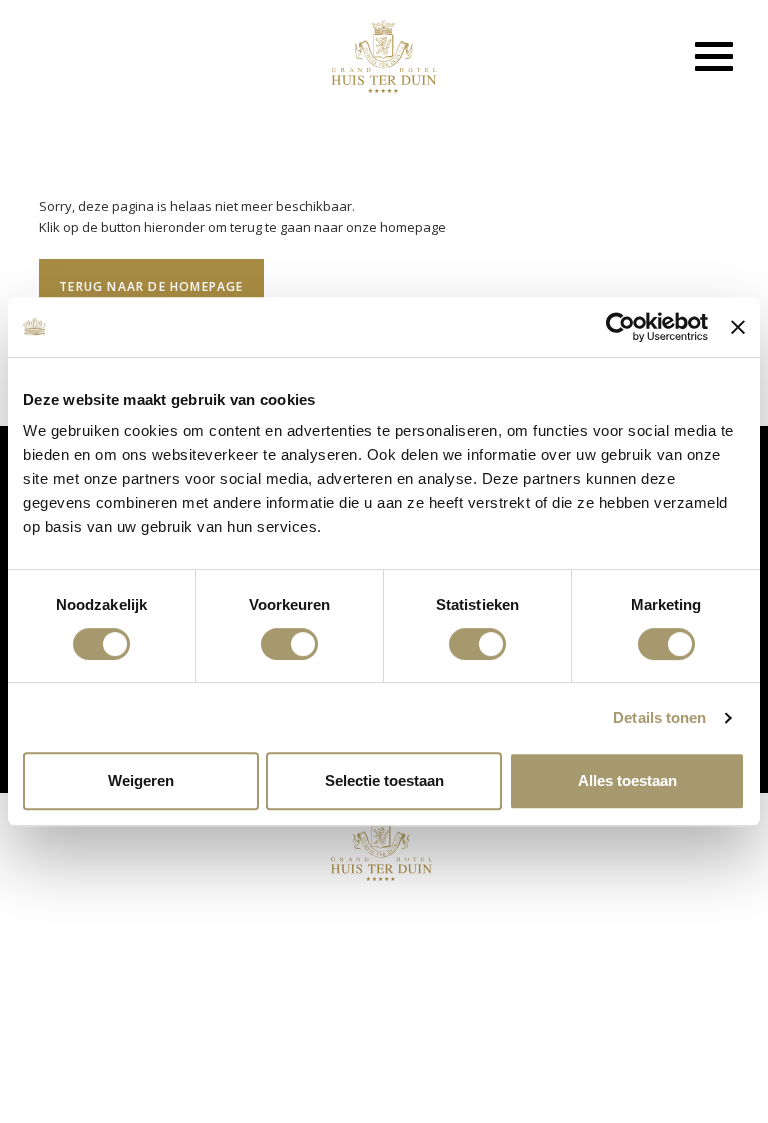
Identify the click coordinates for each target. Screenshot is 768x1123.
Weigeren (141, 780)
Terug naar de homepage (151, 286)
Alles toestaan (627, 780)
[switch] (289, 644)
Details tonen (659, 717)
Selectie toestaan (384, 780)
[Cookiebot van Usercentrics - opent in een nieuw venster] (620, 327)
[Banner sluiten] (738, 327)
